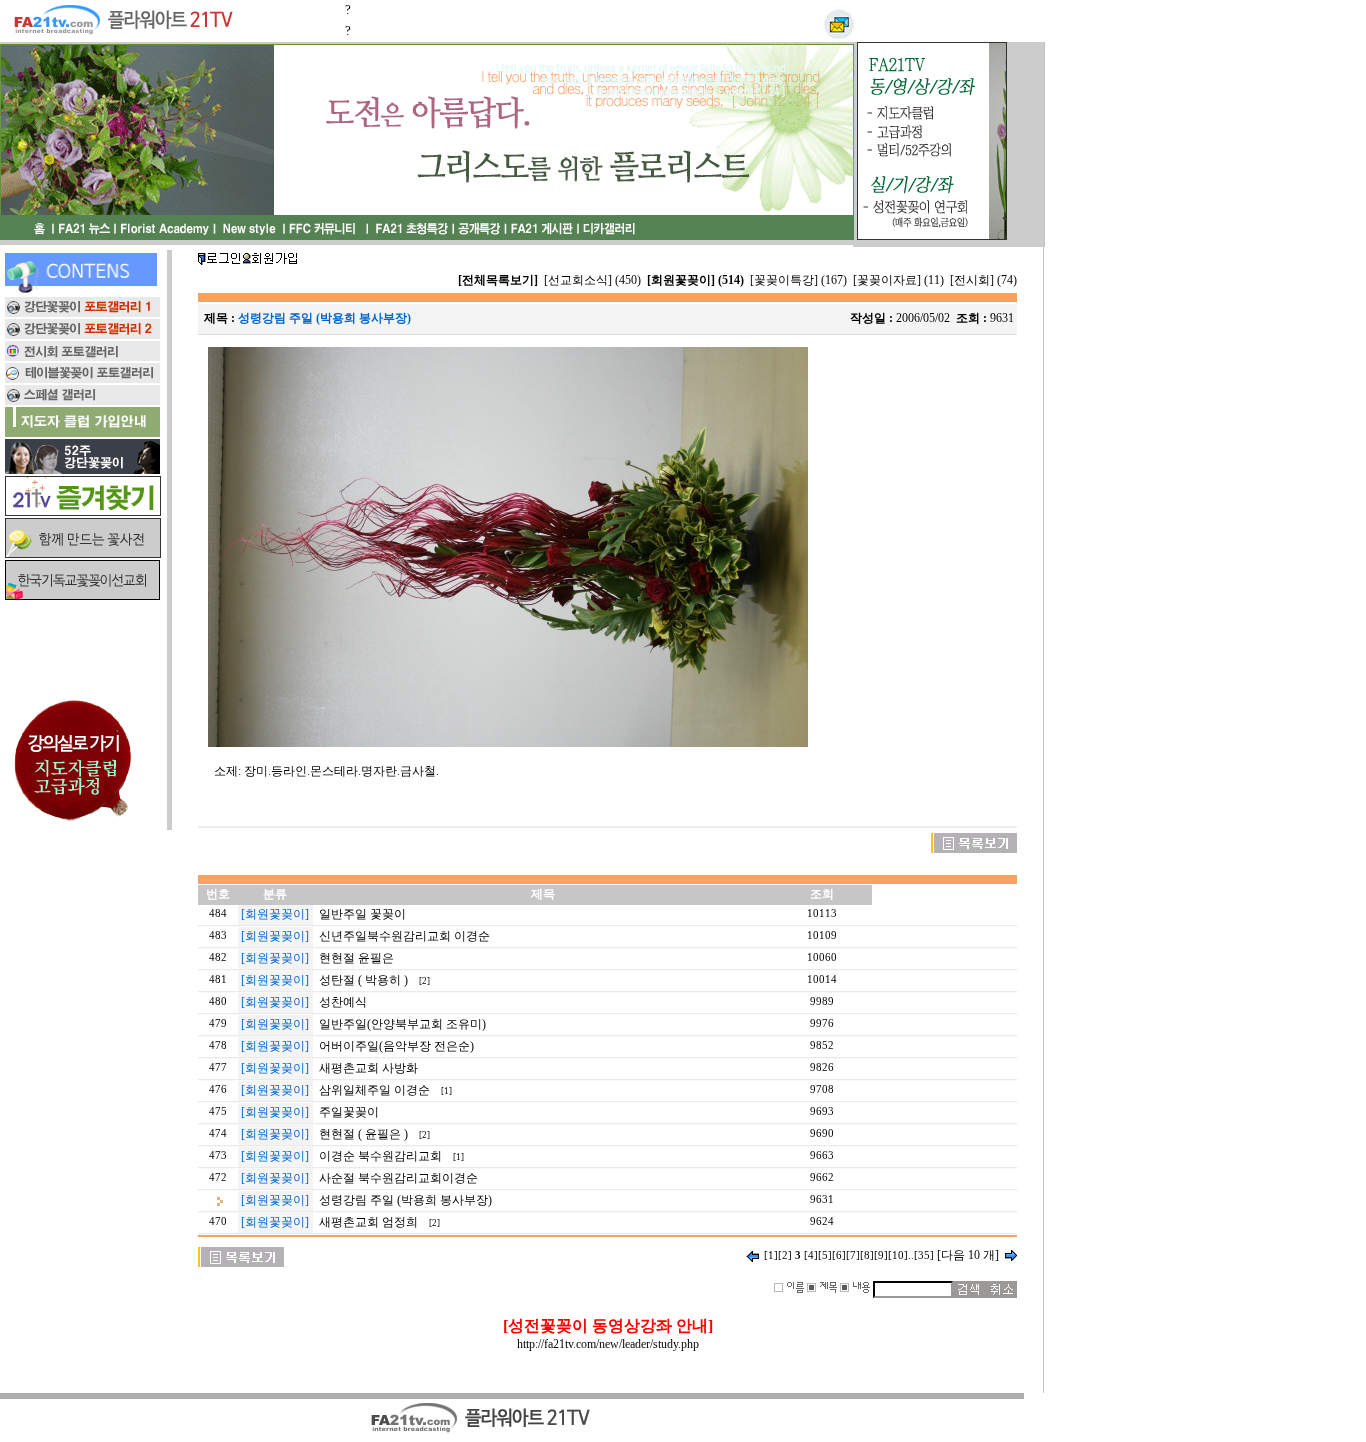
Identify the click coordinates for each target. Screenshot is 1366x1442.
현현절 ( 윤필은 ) (363, 1134)
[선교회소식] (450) (592, 280)
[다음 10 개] (968, 1255)
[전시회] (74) (983, 280)
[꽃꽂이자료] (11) (898, 280)
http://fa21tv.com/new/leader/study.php (608, 1344)
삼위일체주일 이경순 (374, 1090)
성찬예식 (343, 1002)
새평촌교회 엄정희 (368, 1222)
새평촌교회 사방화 (368, 1068)
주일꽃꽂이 (349, 1112)
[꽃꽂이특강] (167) (798, 280)
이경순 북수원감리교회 (380, 1156)
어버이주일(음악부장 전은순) (396, 1046)
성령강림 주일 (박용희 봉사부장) (405, 1200)
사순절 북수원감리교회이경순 (398, 1178)
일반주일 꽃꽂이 (362, 914)
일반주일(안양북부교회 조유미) (402, 1024)
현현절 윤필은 (356, 958)
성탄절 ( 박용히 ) (363, 980)
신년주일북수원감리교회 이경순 (404, 936)
